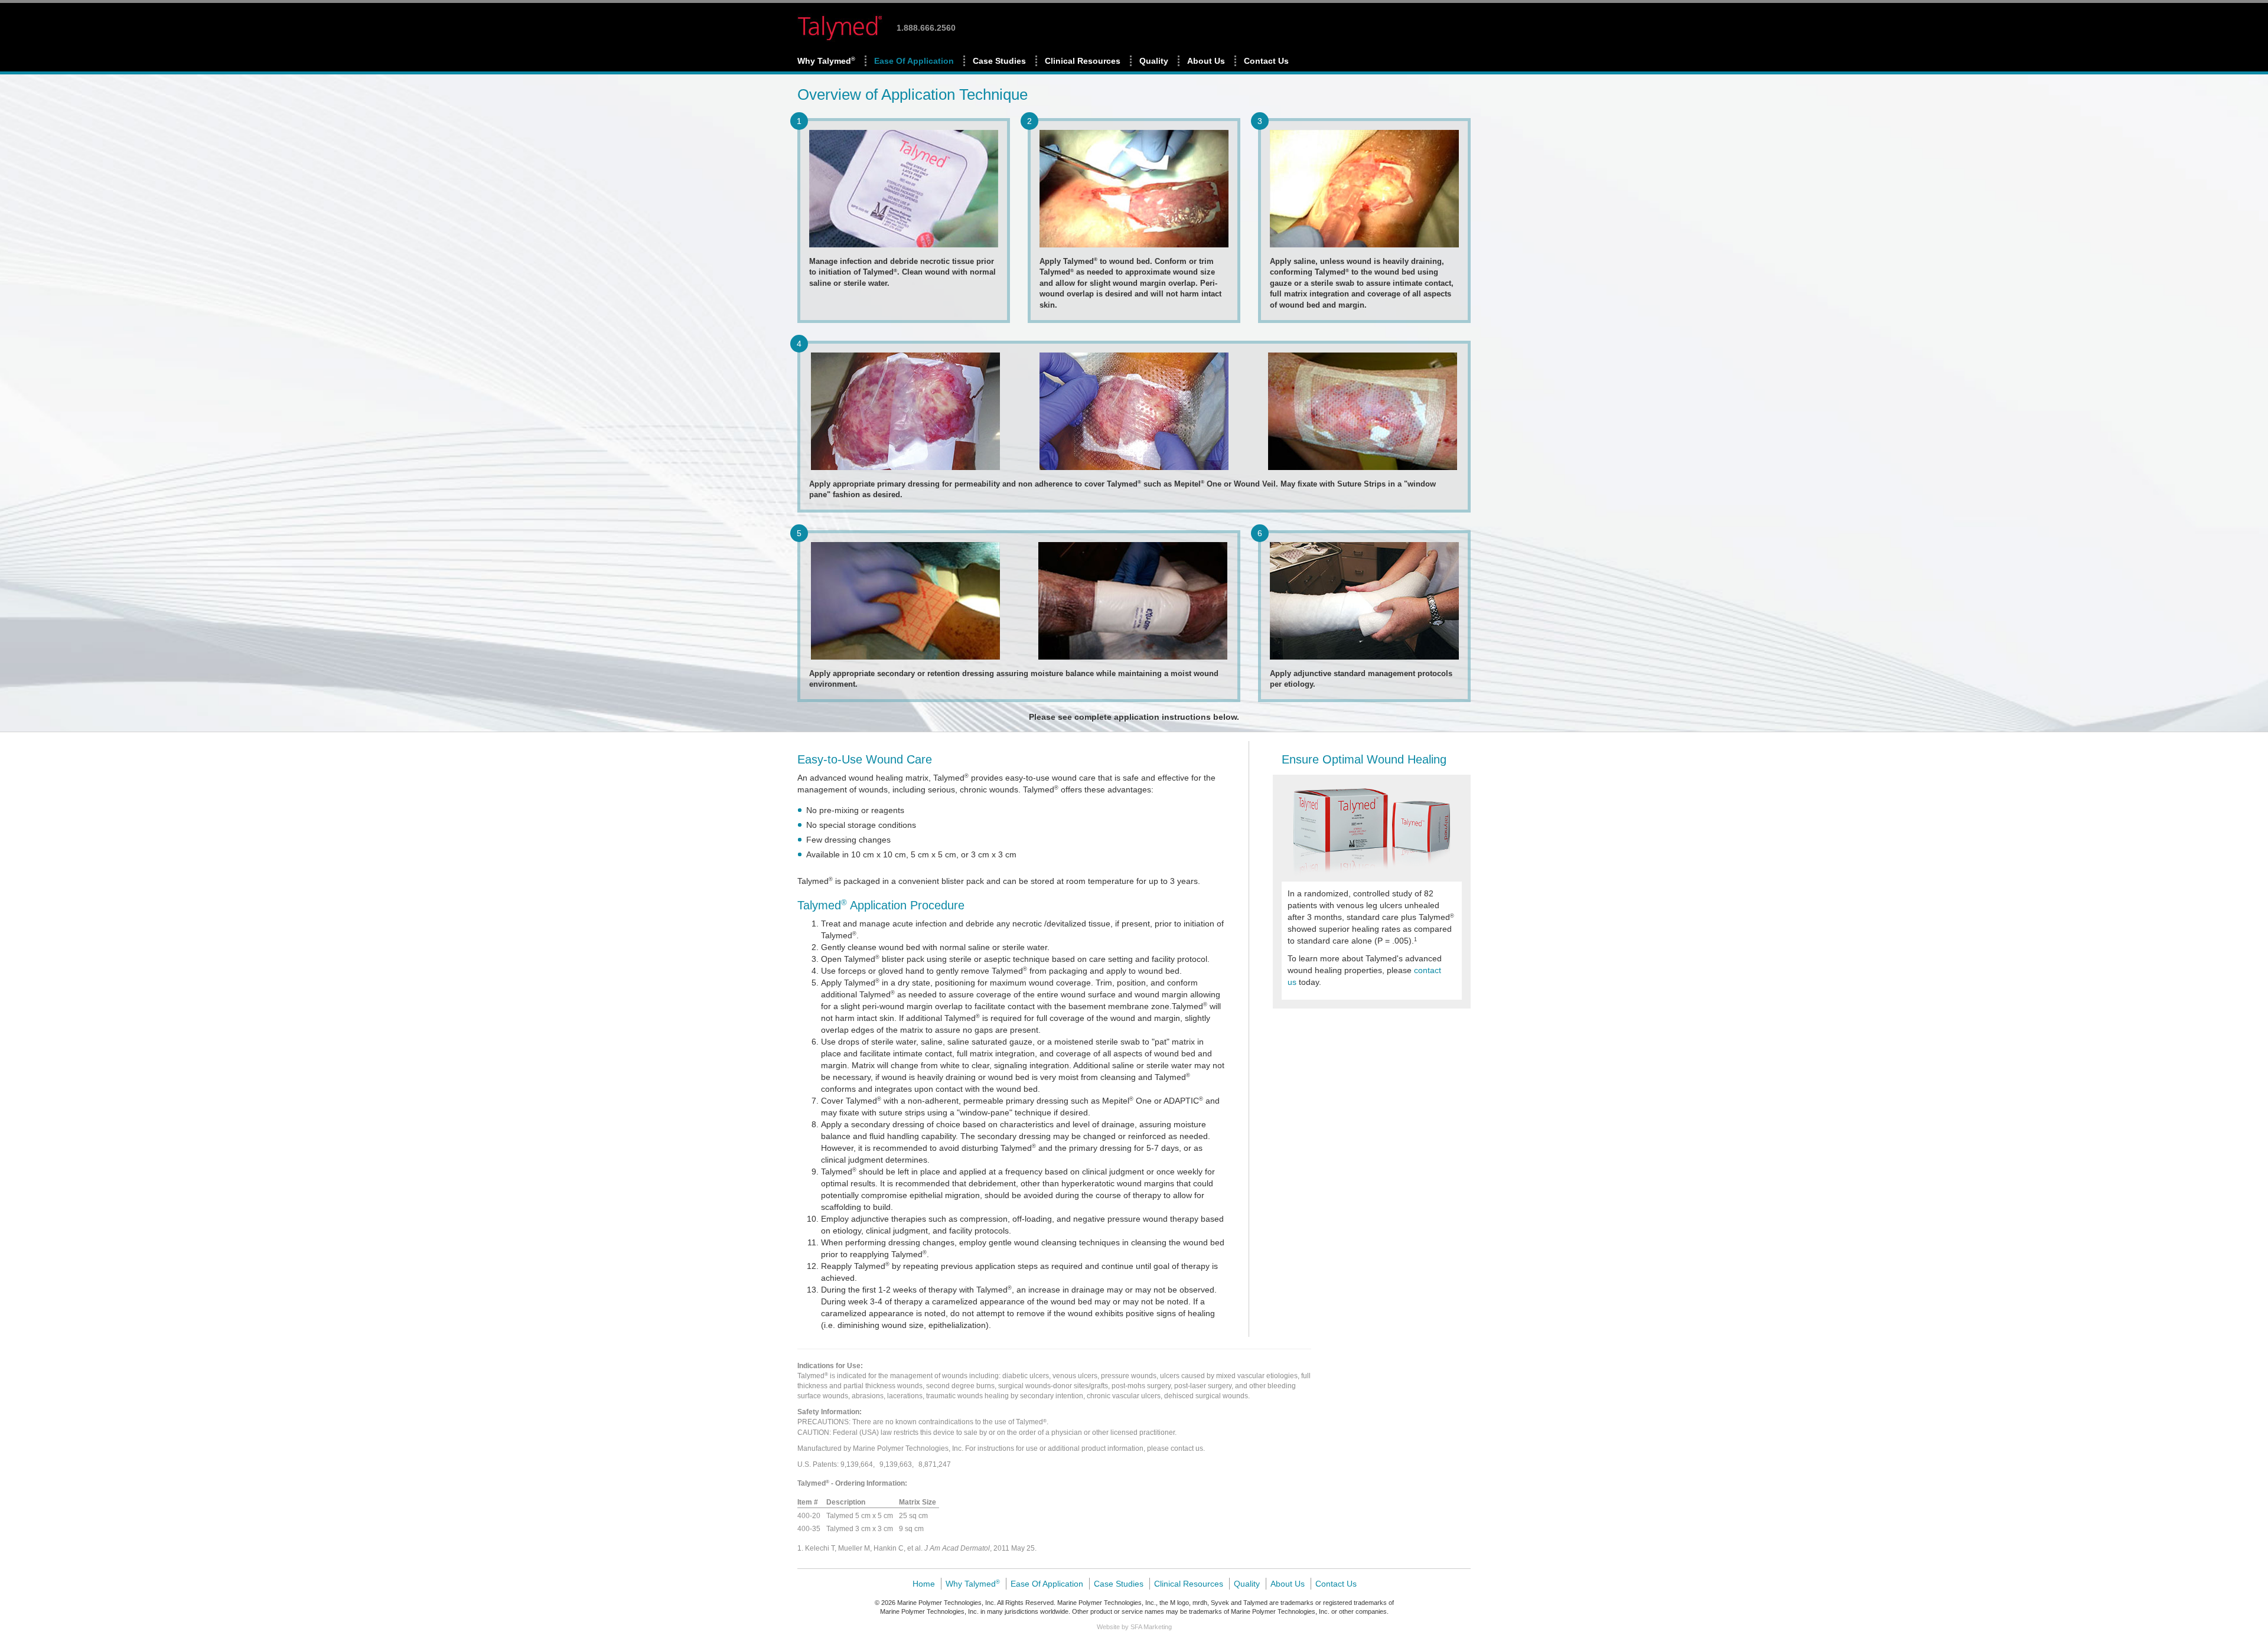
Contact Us (1266, 61)
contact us (1187, 1448)
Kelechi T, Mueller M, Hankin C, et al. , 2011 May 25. (921, 1548)
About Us (1206, 61)
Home (924, 1584)
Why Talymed (826, 61)
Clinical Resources (1083, 61)
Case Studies (999, 61)
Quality (1154, 61)
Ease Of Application (914, 61)
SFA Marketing (1151, 1627)
